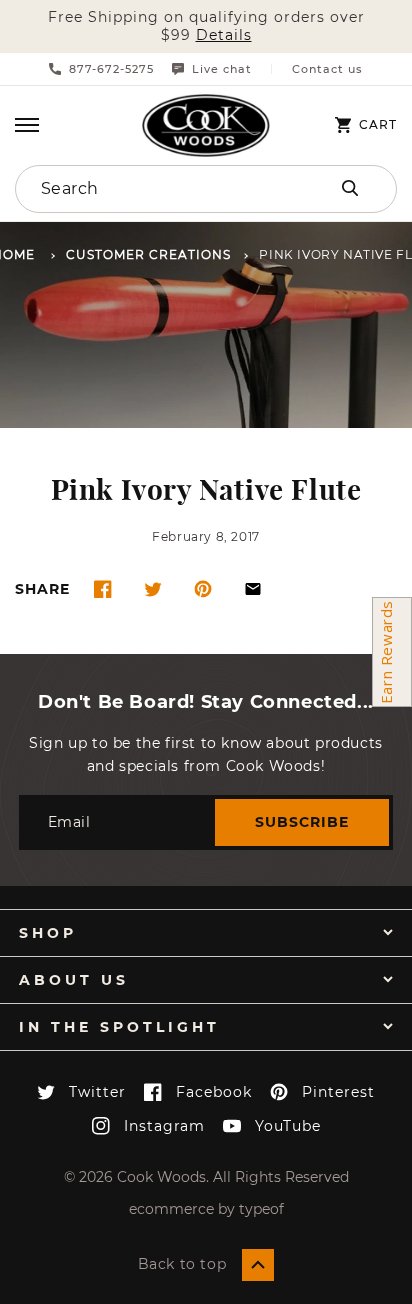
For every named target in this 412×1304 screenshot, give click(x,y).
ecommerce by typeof (206, 1209)
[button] (27, 125)
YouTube (288, 1126)
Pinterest (338, 1092)
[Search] (350, 188)
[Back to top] (258, 1265)
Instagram (164, 1126)
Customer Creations (148, 255)
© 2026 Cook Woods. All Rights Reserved (206, 1177)
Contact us (327, 69)
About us (74, 980)
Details (224, 35)
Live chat (222, 69)
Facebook (214, 1092)
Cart (378, 125)
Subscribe (302, 822)
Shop (48, 933)
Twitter (97, 1092)
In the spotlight (119, 1027)
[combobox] (150, 189)
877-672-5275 (111, 69)
